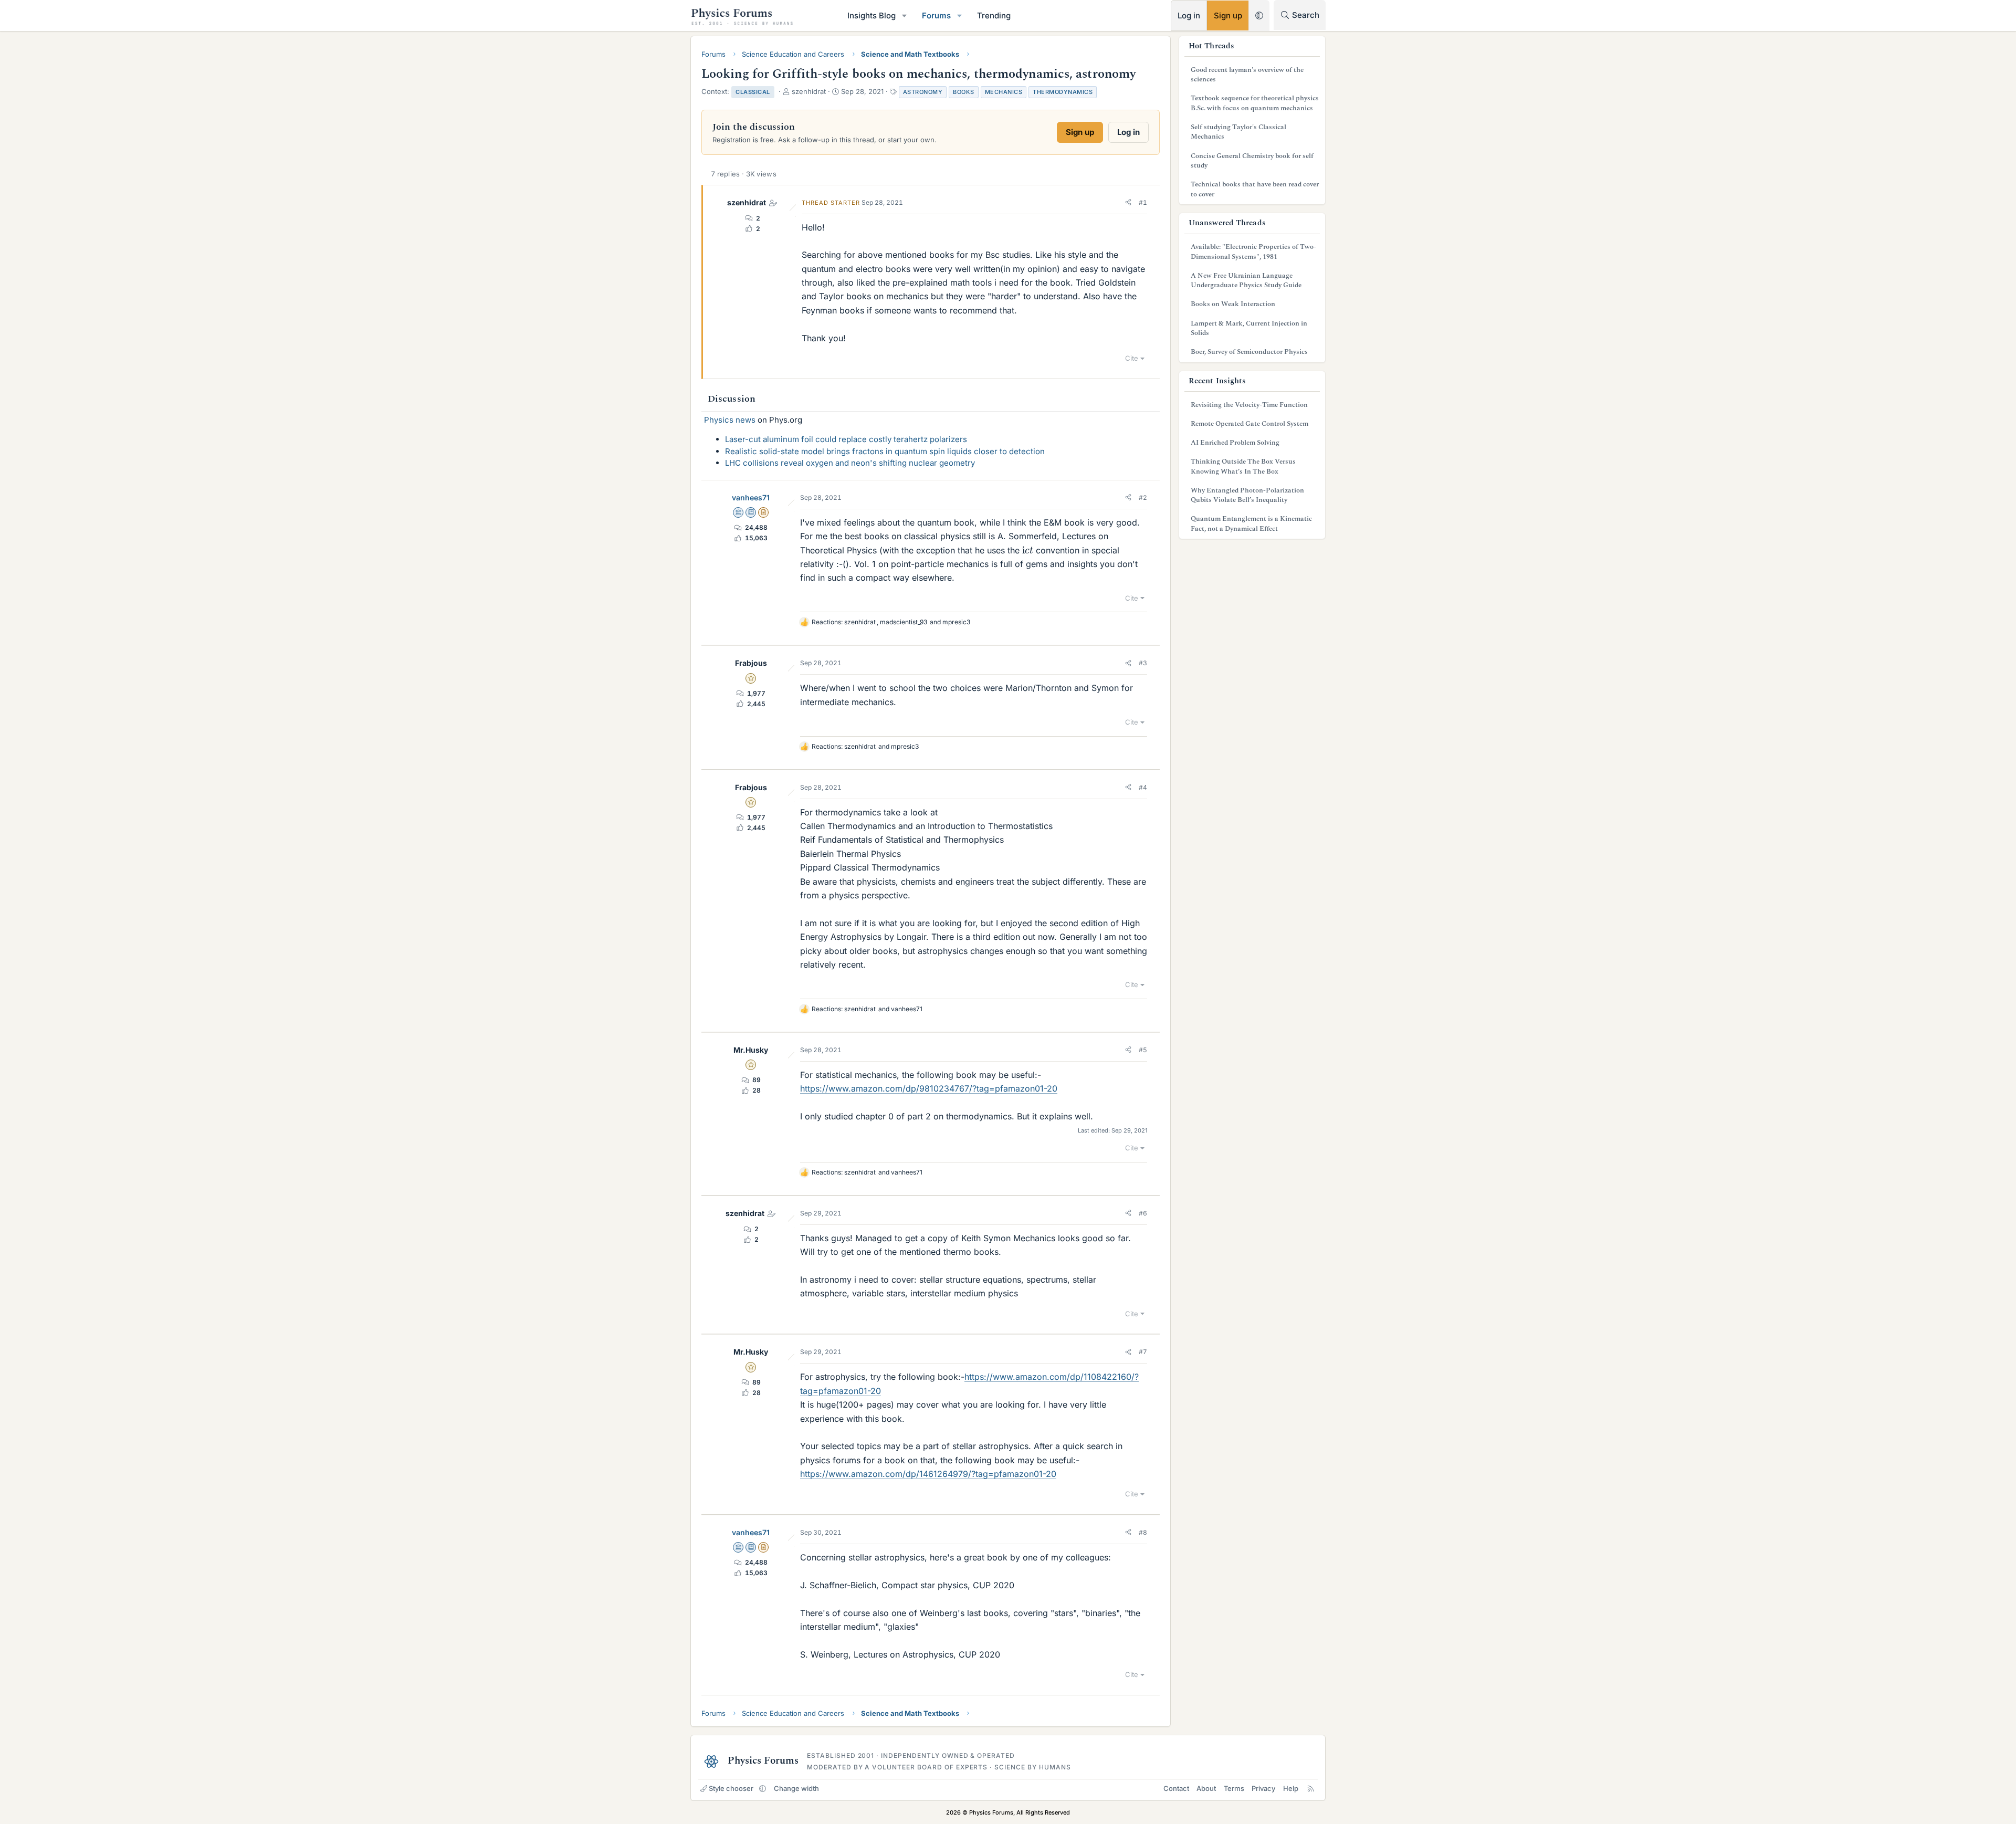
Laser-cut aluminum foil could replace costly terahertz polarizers (846, 439)
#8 (1143, 1532)
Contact (1176, 1788)
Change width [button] (796, 1788)
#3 (1143, 663)
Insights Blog (871, 15)
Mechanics (1004, 92)
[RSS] (1311, 1788)
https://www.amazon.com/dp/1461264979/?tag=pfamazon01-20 (928, 1474)
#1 (1143, 202)
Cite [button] (1132, 358)
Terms (1234, 1788)
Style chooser (731, 1788)
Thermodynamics (1063, 92)
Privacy (1263, 1788)
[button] (905, 15)
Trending (994, 15)
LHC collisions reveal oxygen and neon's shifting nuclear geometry (850, 463)
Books (964, 92)
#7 (1143, 1352)
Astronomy (923, 92)
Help (1291, 1788)
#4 (1143, 787)
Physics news (730, 420)
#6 (1143, 1213)
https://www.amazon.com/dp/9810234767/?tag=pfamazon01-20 (929, 1088)
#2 (1143, 497)
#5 (1143, 1050)
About (1206, 1788)
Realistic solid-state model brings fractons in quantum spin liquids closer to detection (885, 451)
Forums (936, 15)
